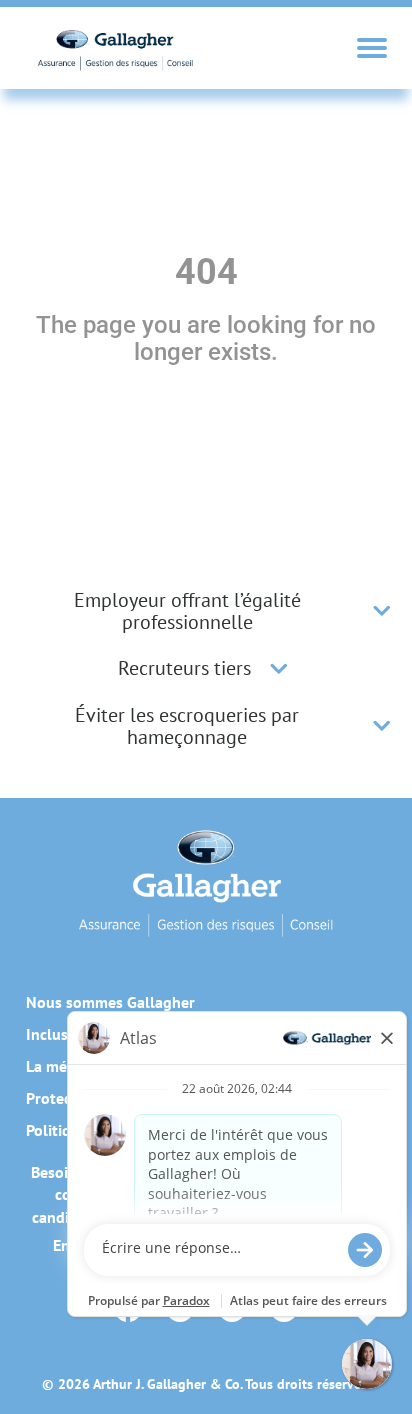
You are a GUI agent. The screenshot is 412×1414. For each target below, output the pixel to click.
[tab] (206, 611)
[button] (382, 610)
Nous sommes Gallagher (110, 1002)
